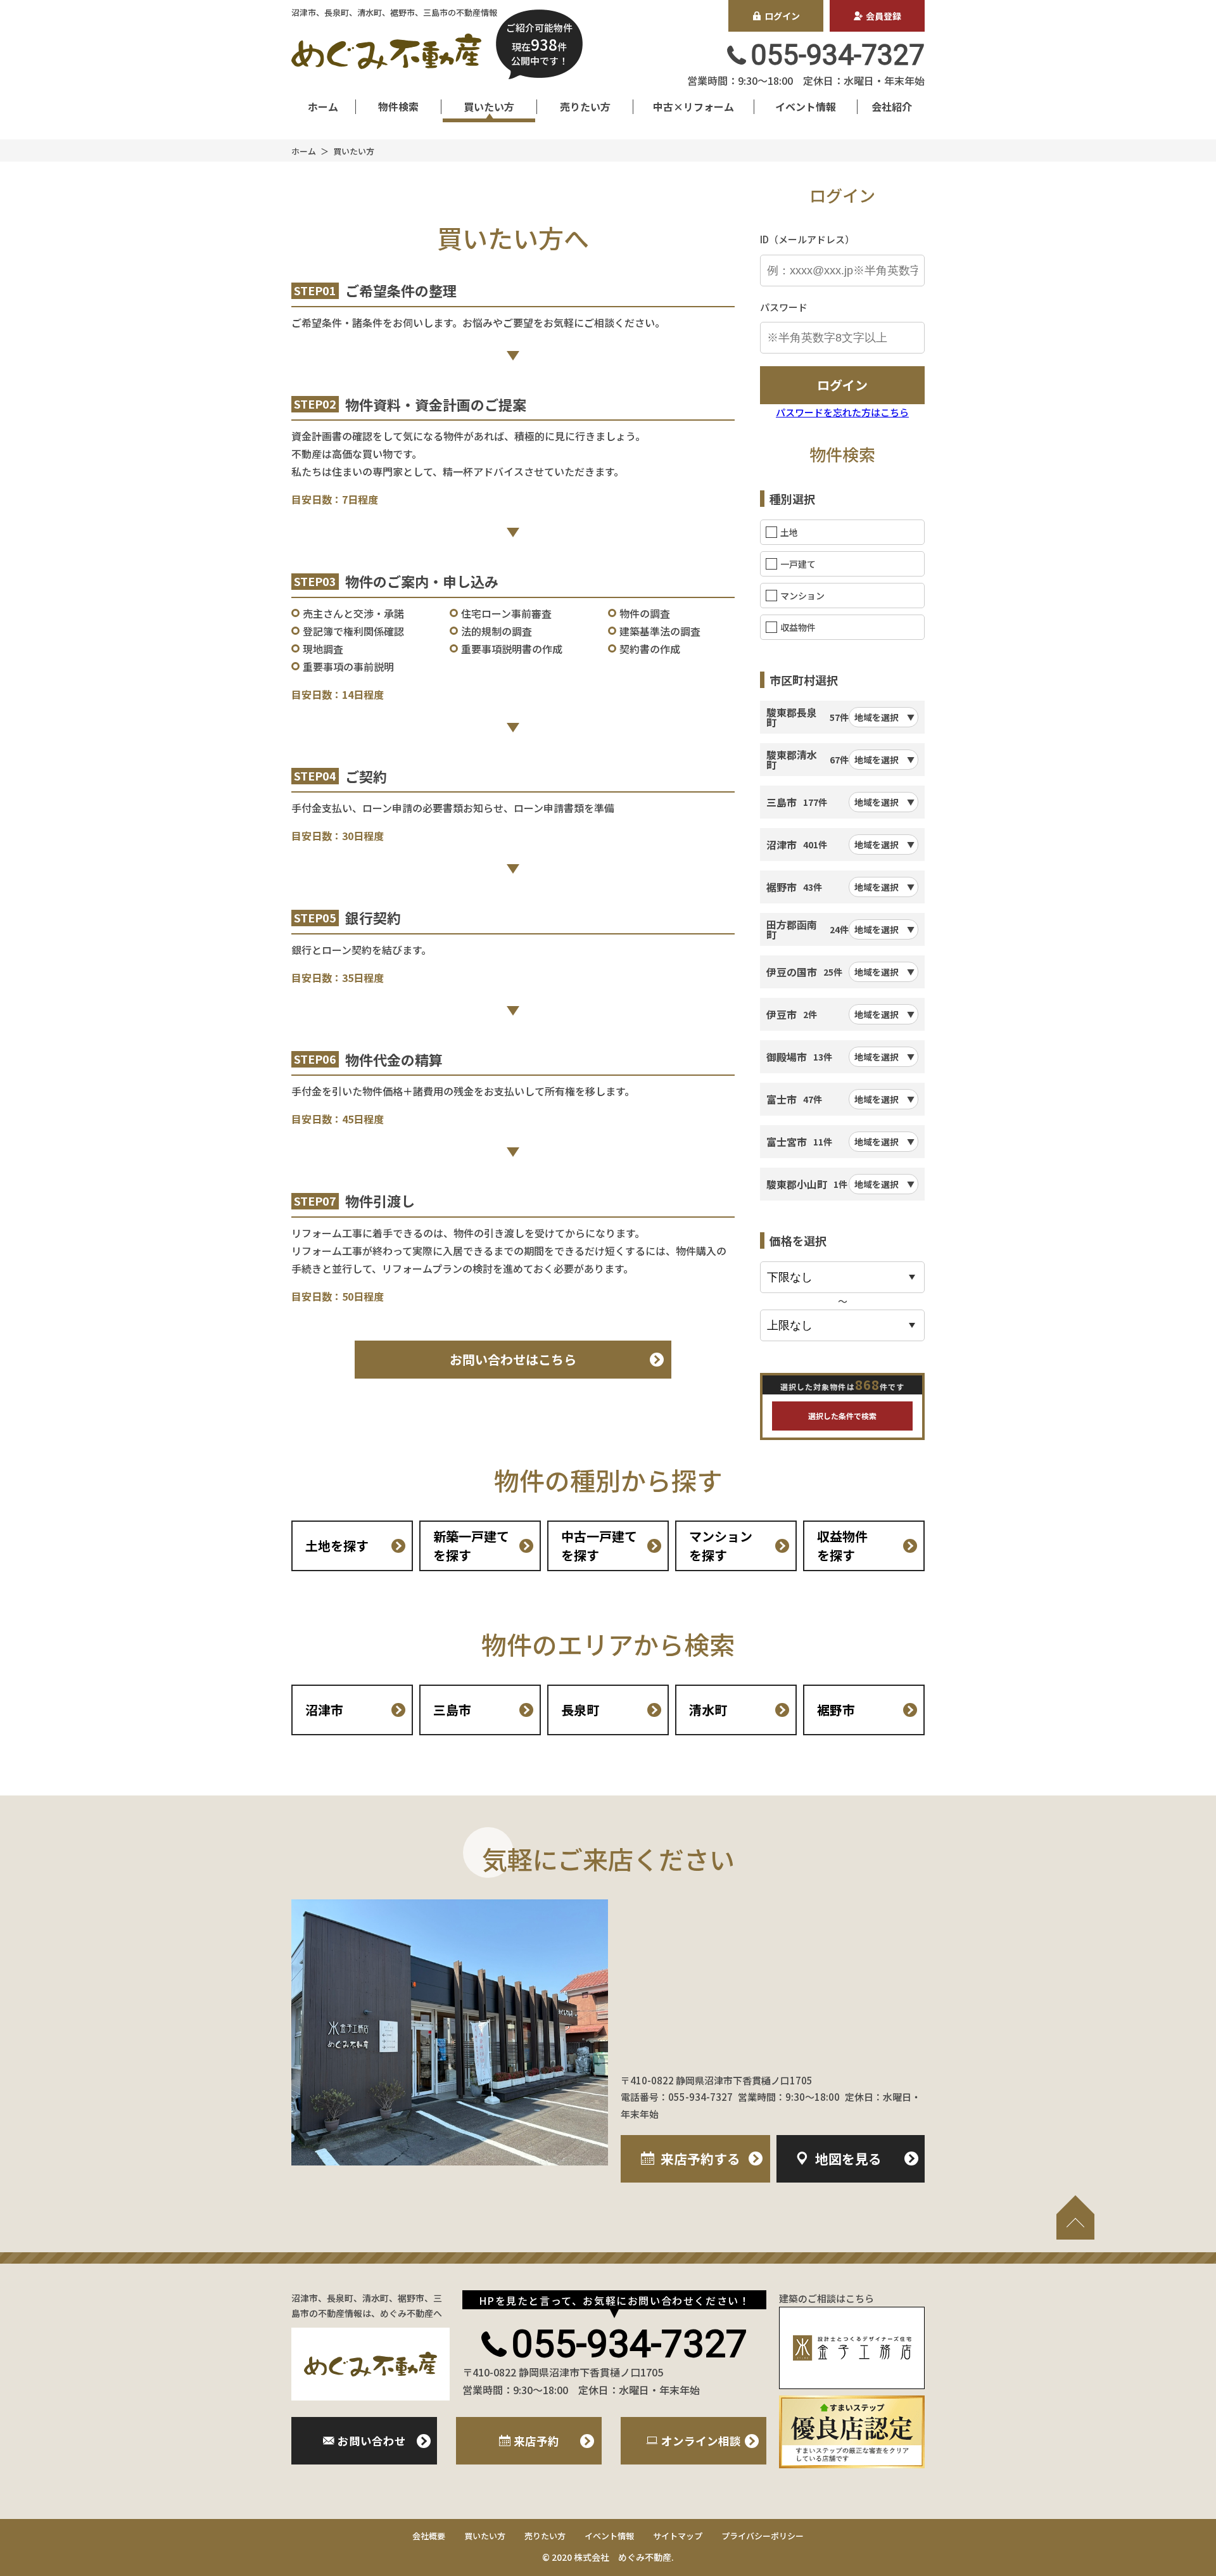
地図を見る (848, 2158)
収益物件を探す (842, 1546)
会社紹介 (892, 106)
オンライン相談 (701, 2441)
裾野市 (836, 1710)
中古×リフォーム (693, 106)
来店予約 (700, 2158)
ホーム (323, 106)
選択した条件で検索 (842, 1416)
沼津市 (324, 1710)
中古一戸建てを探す (599, 1546)
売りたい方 (585, 106)
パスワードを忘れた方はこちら (842, 412)
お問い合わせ (372, 2441)
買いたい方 (489, 106)
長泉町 (580, 1710)
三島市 (452, 1710)
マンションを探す (721, 1546)
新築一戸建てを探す (471, 1546)
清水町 (708, 1710)
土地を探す (337, 1546)
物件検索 (398, 106)
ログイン (782, 16)
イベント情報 (806, 106)
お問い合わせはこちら (513, 1359)
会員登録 (883, 16)
